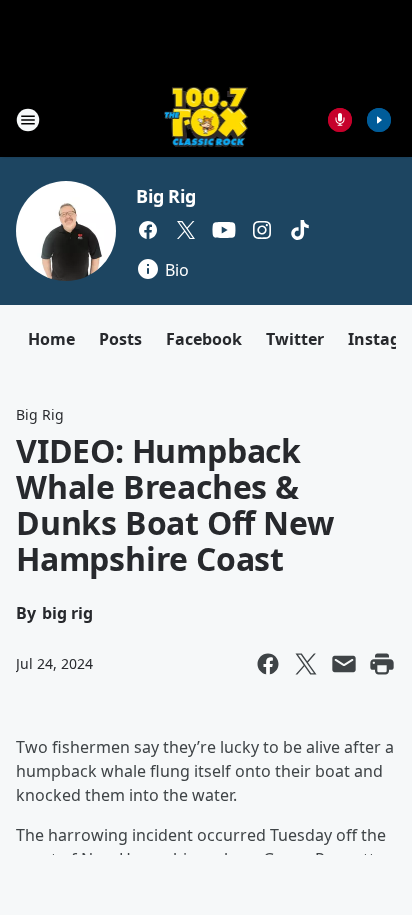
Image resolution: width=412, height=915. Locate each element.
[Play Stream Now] (379, 120)
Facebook (204, 339)
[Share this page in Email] (344, 664)
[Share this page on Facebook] (268, 664)
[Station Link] (206, 119)
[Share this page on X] (306, 664)
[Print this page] (382, 664)
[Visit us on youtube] (224, 230)
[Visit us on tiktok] (300, 230)
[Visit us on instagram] (262, 230)
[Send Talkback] (340, 120)
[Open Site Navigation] (28, 120)
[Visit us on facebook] (148, 230)
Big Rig (166, 196)
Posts (120, 339)
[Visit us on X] (186, 230)
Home (51, 339)
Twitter (295, 339)
